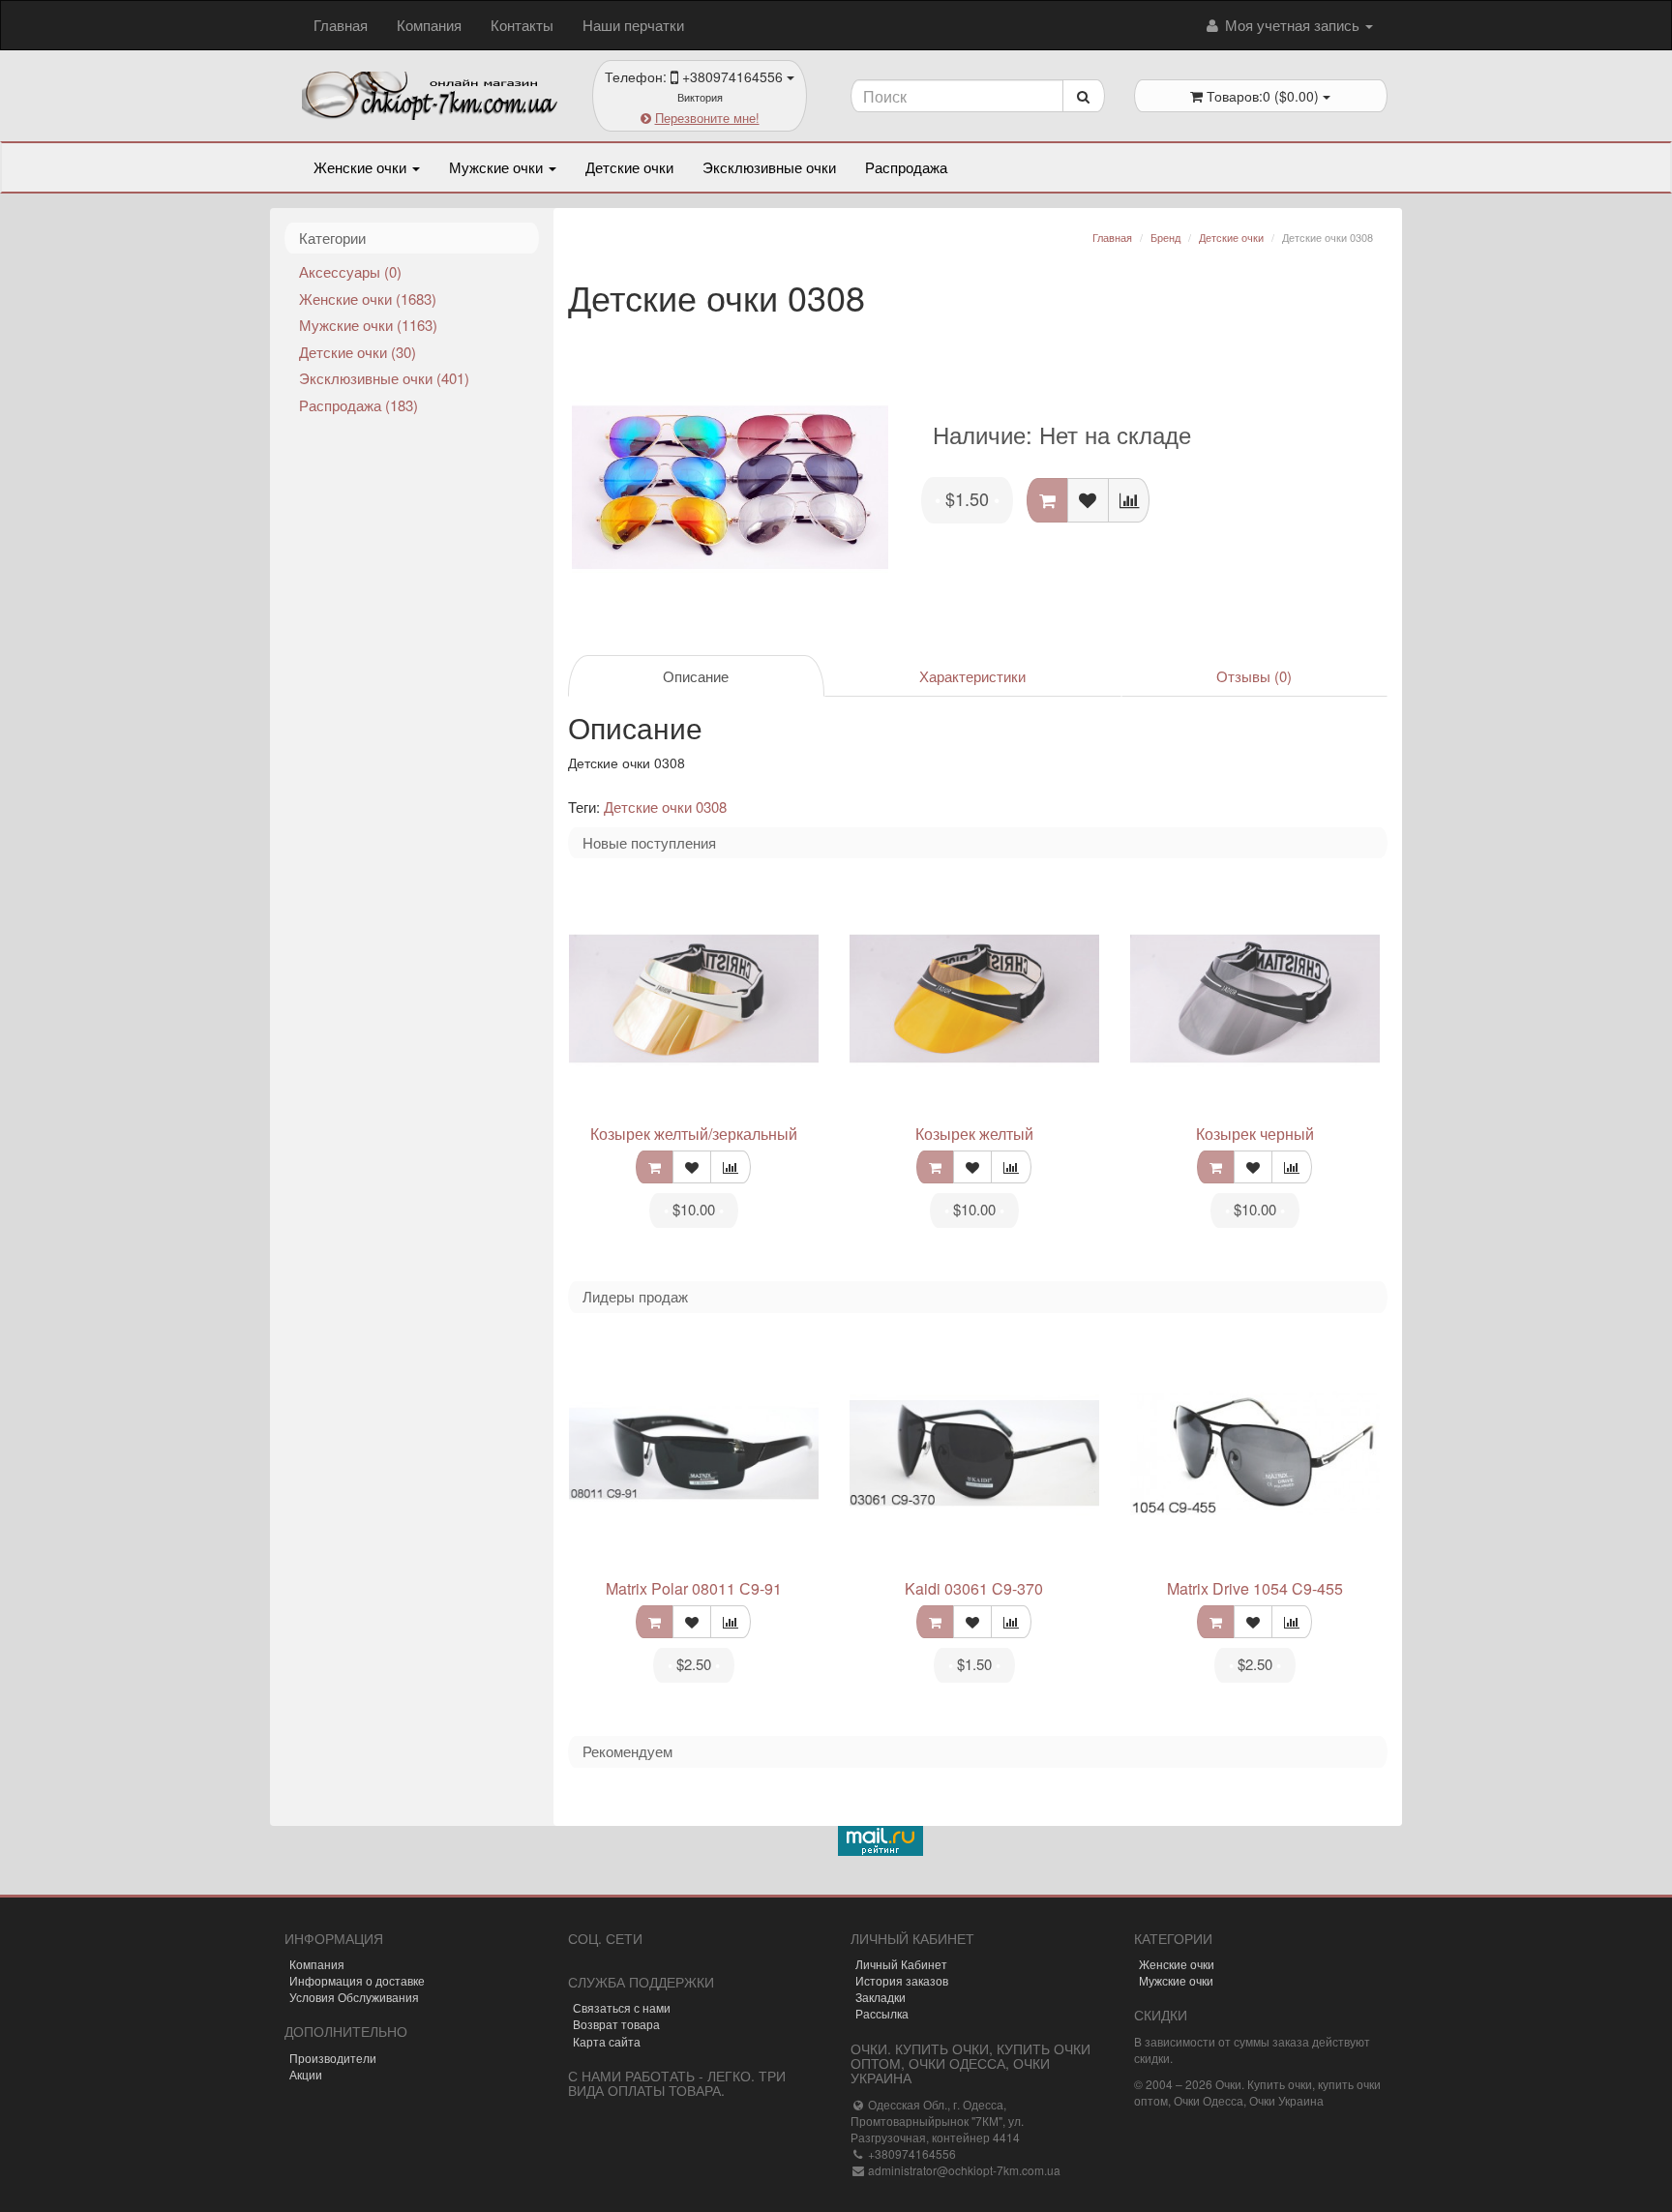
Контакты (522, 25)
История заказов (902, 1980)
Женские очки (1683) (368, 299)
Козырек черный (1255, 1134)
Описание (696, 676)
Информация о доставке (357, 1980)
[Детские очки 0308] (731, 488)
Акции (306, 2074)
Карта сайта (607, 2041)
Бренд (1165, 237)
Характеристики (972, 676)
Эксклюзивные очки (769, 167)
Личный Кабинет (901, 1964)
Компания (429, 25)
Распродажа (906, 167)
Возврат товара (616, 2024)
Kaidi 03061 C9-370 (974, 1588)
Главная (341, 25)
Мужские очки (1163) (368, 325)
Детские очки (629, 167)
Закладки (881, 1997)
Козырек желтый (974, 1134)
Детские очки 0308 (665, 807)
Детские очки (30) (358, 352)
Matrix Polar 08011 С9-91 (694, 1588)
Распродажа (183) (358, 405)
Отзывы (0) (1254, 676)
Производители (333, 2058)
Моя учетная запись (1292, 25)
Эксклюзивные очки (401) (384, 378)
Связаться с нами (622, 2007)
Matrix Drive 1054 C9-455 (1255, 1588)
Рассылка (882, 2013)
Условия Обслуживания (354, 1997)
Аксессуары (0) (350, 271)
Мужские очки (498, 167)
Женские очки (362, 167)
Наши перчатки (633, 25)
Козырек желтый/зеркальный (694, 1134)
